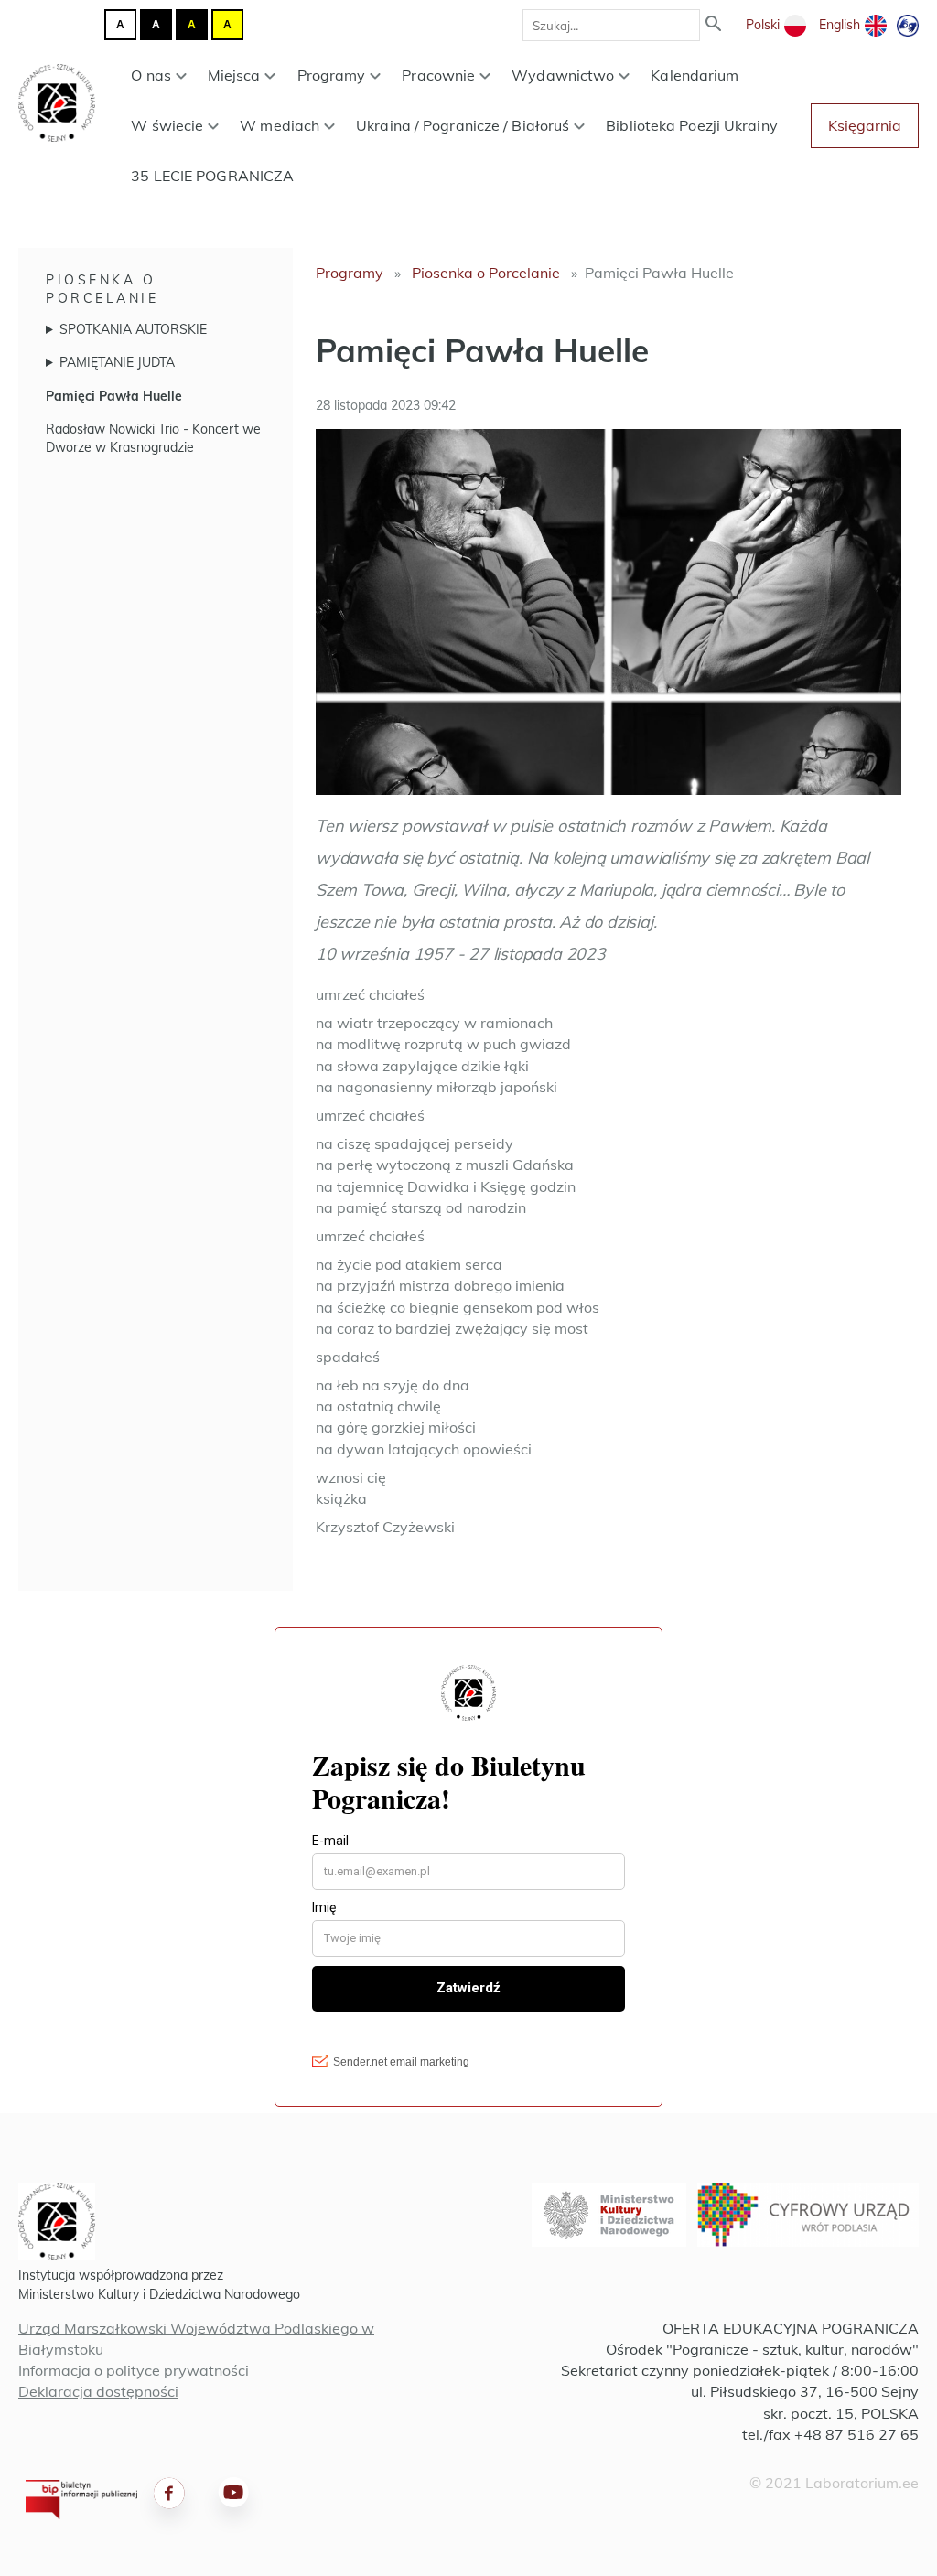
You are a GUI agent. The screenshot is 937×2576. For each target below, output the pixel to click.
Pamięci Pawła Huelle (114, 396)
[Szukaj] (714, 25)
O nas (151, 75)
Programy (332, 75)
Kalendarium (695, 75)
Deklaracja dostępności (98, 2391)
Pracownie (438, 75)
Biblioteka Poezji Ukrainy (692, 125)
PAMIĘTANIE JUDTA (117, 362)
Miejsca (234, 75)
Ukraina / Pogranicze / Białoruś (463, 125)
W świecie (167, 125)
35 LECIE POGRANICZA (212, 176)
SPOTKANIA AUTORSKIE (133, 329)
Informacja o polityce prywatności (134, 2370)
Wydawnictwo (563, 75)
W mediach (280, 125)
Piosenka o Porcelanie (486, 273)
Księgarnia (865, 125)
